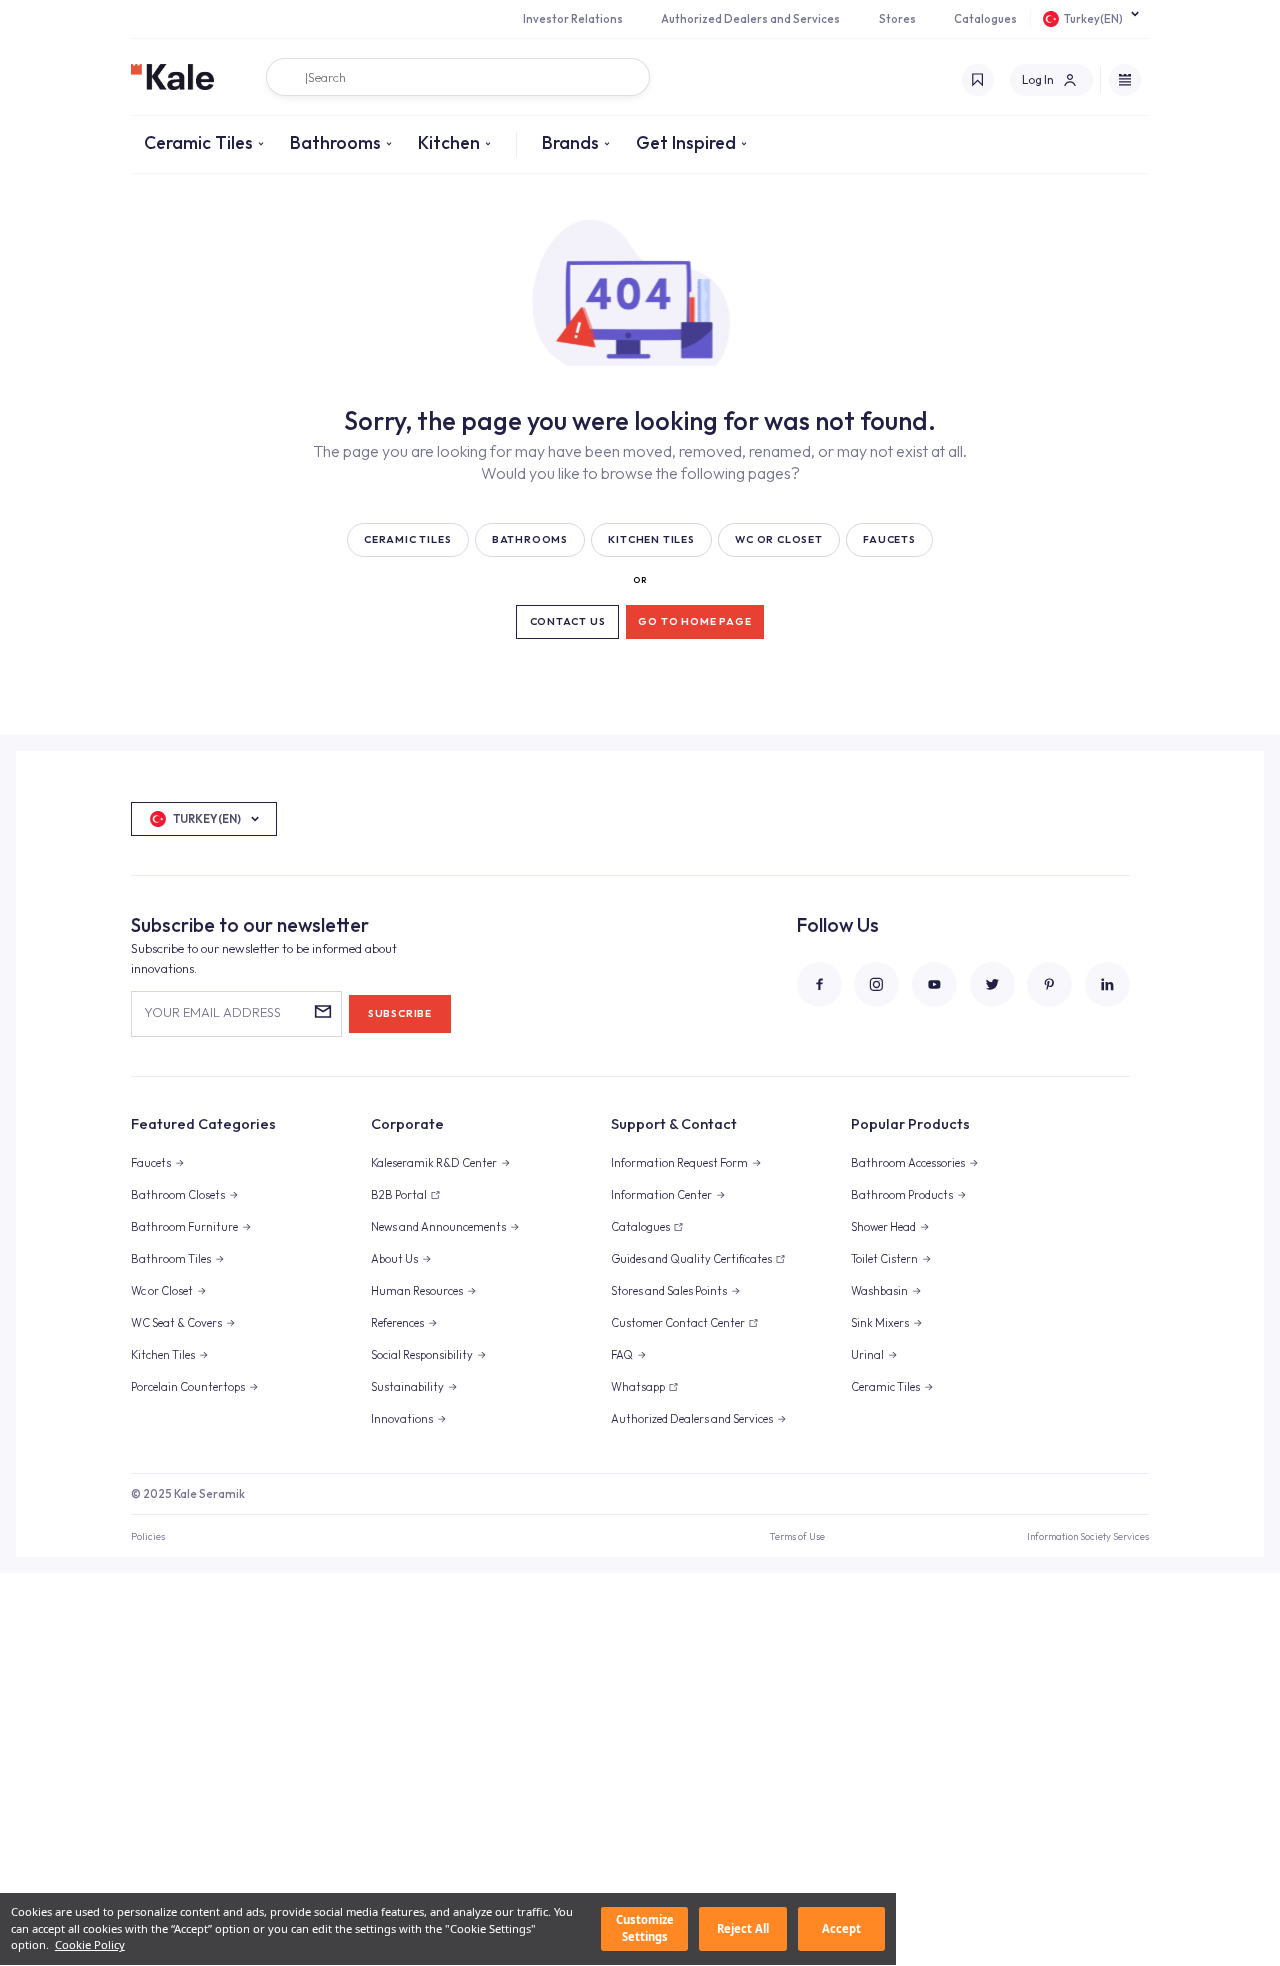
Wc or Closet (162, 1291)
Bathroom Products (902, 1195)
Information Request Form (679, 1163)
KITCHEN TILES (651, 539)
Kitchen (449, 142)
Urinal (867, 1355)
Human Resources (417, 1291)
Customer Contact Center (678, 1323)
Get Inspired (686, 142)
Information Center (661, 1195)
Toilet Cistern (884, 1259)
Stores (897, 19)
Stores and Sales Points (669, 1291)
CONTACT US (568, 621)
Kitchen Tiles (163, 1355)
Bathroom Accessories (908, 1163)
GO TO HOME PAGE (694, 621)
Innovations (402, 1419)
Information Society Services (1088, 1536)
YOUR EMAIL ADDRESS (212, 1012)
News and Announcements (438, 1227)
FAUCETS (889, 539)
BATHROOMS (530, 539)
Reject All (743, 1928)
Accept (841, 1928)
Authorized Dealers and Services (750, 19)
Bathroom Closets (178, 1195)
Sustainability (407, 1387)
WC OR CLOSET (779, 539)
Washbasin (879, 1291)
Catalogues (985, 19)
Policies (148, 1536)
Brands (570, 142)
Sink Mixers (880, 1323)
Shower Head (883, 1227)
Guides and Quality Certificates (691, 1259)
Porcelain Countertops (188, 1387)
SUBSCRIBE (400, 1013)
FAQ (622, 1355)
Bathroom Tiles (171, 1259)
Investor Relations (573, 19)
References (397, 1323)
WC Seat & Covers (176, 1323)
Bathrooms (335, 142)
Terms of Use (797, 1536)
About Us (394, 1259)
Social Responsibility (422, 1355)
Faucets (151, 1163)
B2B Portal (399, 1195)
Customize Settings (645, 1929)
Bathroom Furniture (184, 1227)
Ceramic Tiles (198, 142)
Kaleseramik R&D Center (434, 1163)
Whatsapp (638, 1387)
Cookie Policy (90, 1945)
